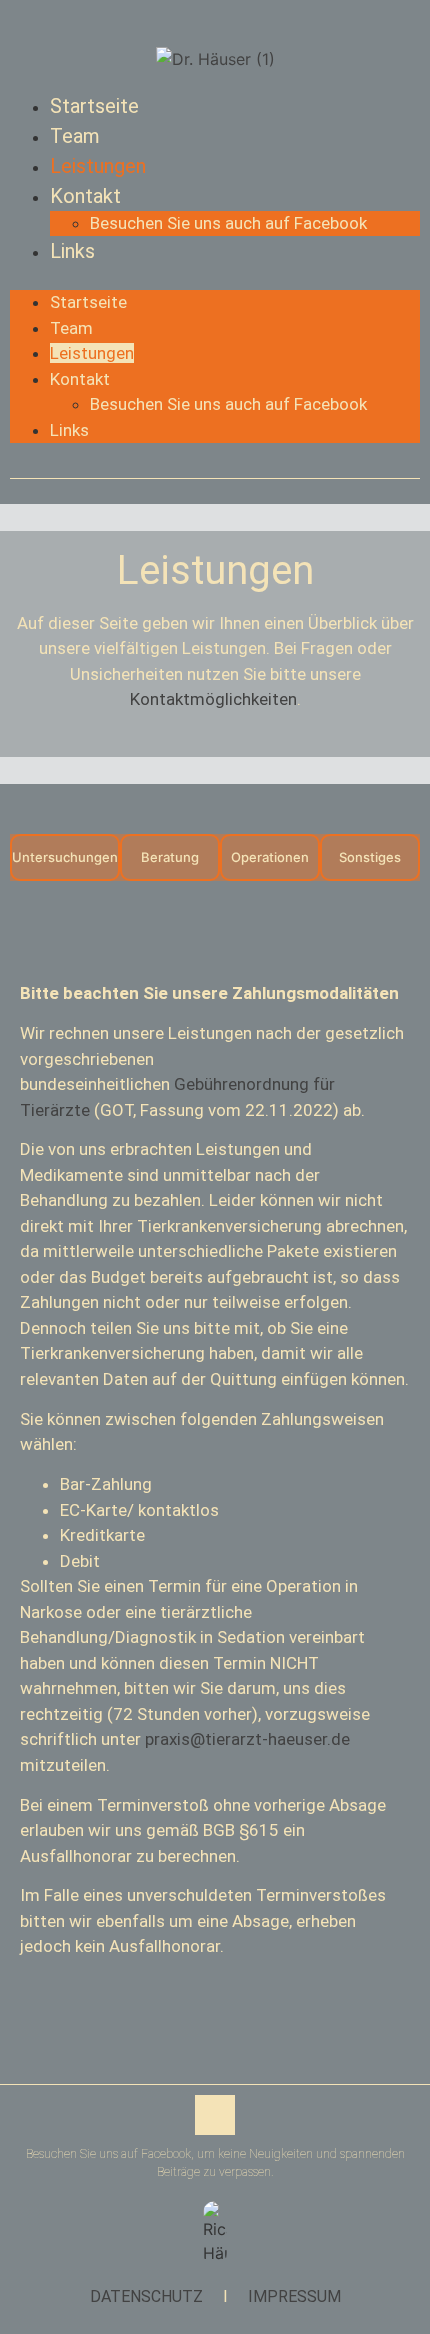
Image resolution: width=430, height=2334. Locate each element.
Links (72, 251)
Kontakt (85, 196)
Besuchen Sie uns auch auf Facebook (228, 223)
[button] (215, 278)
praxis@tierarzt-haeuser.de (247, 1739)
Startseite (94, 106)
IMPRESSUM (294, 2296)
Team (75, 136)
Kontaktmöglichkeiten (213, 699)
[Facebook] (215, 2115)
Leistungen (98, 166)
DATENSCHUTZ (146, 2296)
